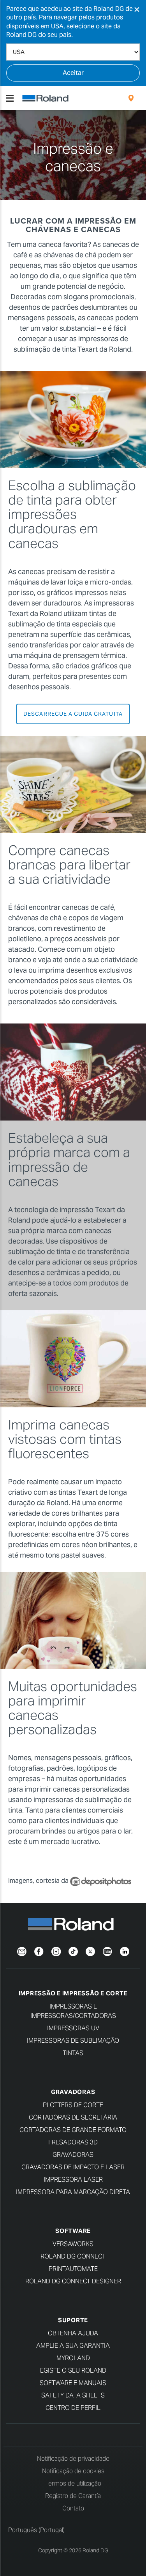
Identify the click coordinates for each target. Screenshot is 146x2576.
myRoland (73, 2358)
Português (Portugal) (36, 2530)
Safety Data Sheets (73, 2395)
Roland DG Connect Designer (73, 2281)
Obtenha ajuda (73, 2333)
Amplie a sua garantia (73, 2346)
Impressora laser (73, 2180)
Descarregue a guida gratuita (73, 714)
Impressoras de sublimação (73, 2041)
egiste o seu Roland (73, 2370)
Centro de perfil (73, 2408)
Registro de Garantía (73, 2496)
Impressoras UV (73, 2028)
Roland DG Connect (73, 2256)
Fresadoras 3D (73, 2142)
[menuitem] (131, 98)
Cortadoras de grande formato (73, 2130)
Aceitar (73, 73)
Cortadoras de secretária (73, 2117)
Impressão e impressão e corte (73, 1993)
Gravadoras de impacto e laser (73, 2167)
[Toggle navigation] (10, 98)
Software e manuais (73, 2383)
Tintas (73, 2053)
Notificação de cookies (73, 2471)
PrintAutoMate (73, 2269)
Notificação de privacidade (73, 2459)
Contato (73, 2508)
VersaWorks (73, 2244)
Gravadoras (73, 2092)
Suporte (73, 2320)
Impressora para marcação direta (73, 2192)
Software (73, 2231)
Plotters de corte (73, 2105)
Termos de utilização (73, 2483)
